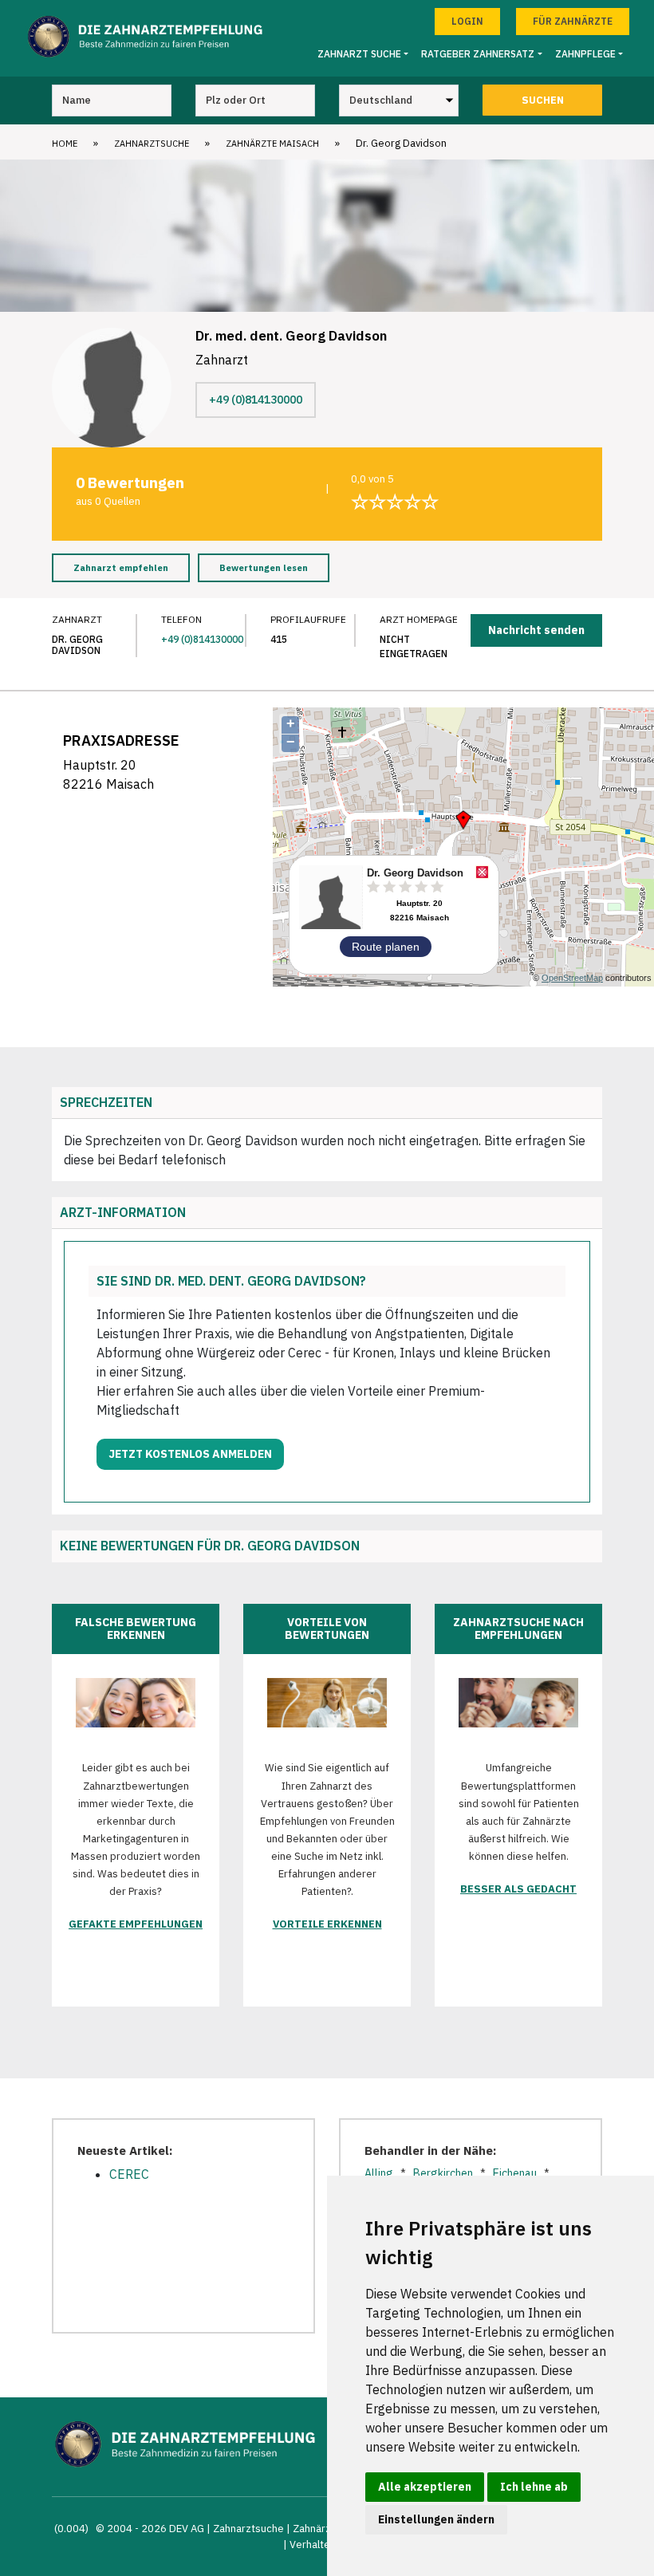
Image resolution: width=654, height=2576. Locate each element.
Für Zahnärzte (573, 21)
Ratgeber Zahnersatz (478, 54)
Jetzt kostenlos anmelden (190, 1454)
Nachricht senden (536, 630)
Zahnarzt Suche (359, 54)
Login (467, 21)
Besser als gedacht (518, 1889)
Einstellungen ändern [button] (436, 2519)
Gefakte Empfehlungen (136, 1924)
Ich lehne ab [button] (534, 2487)
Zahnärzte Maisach (272, 144)
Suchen (543, 100)
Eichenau (515, 2173)
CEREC (129, 2174)
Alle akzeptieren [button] (425, 2487)
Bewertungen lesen (264, 568)
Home (65, 144)
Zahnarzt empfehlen (121, 568)
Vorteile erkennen (327, 1924)
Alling (379, 2173)
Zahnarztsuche (152, 144)
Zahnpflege (585, 54)
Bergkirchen (443, 2173)
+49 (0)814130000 (256, 400)
